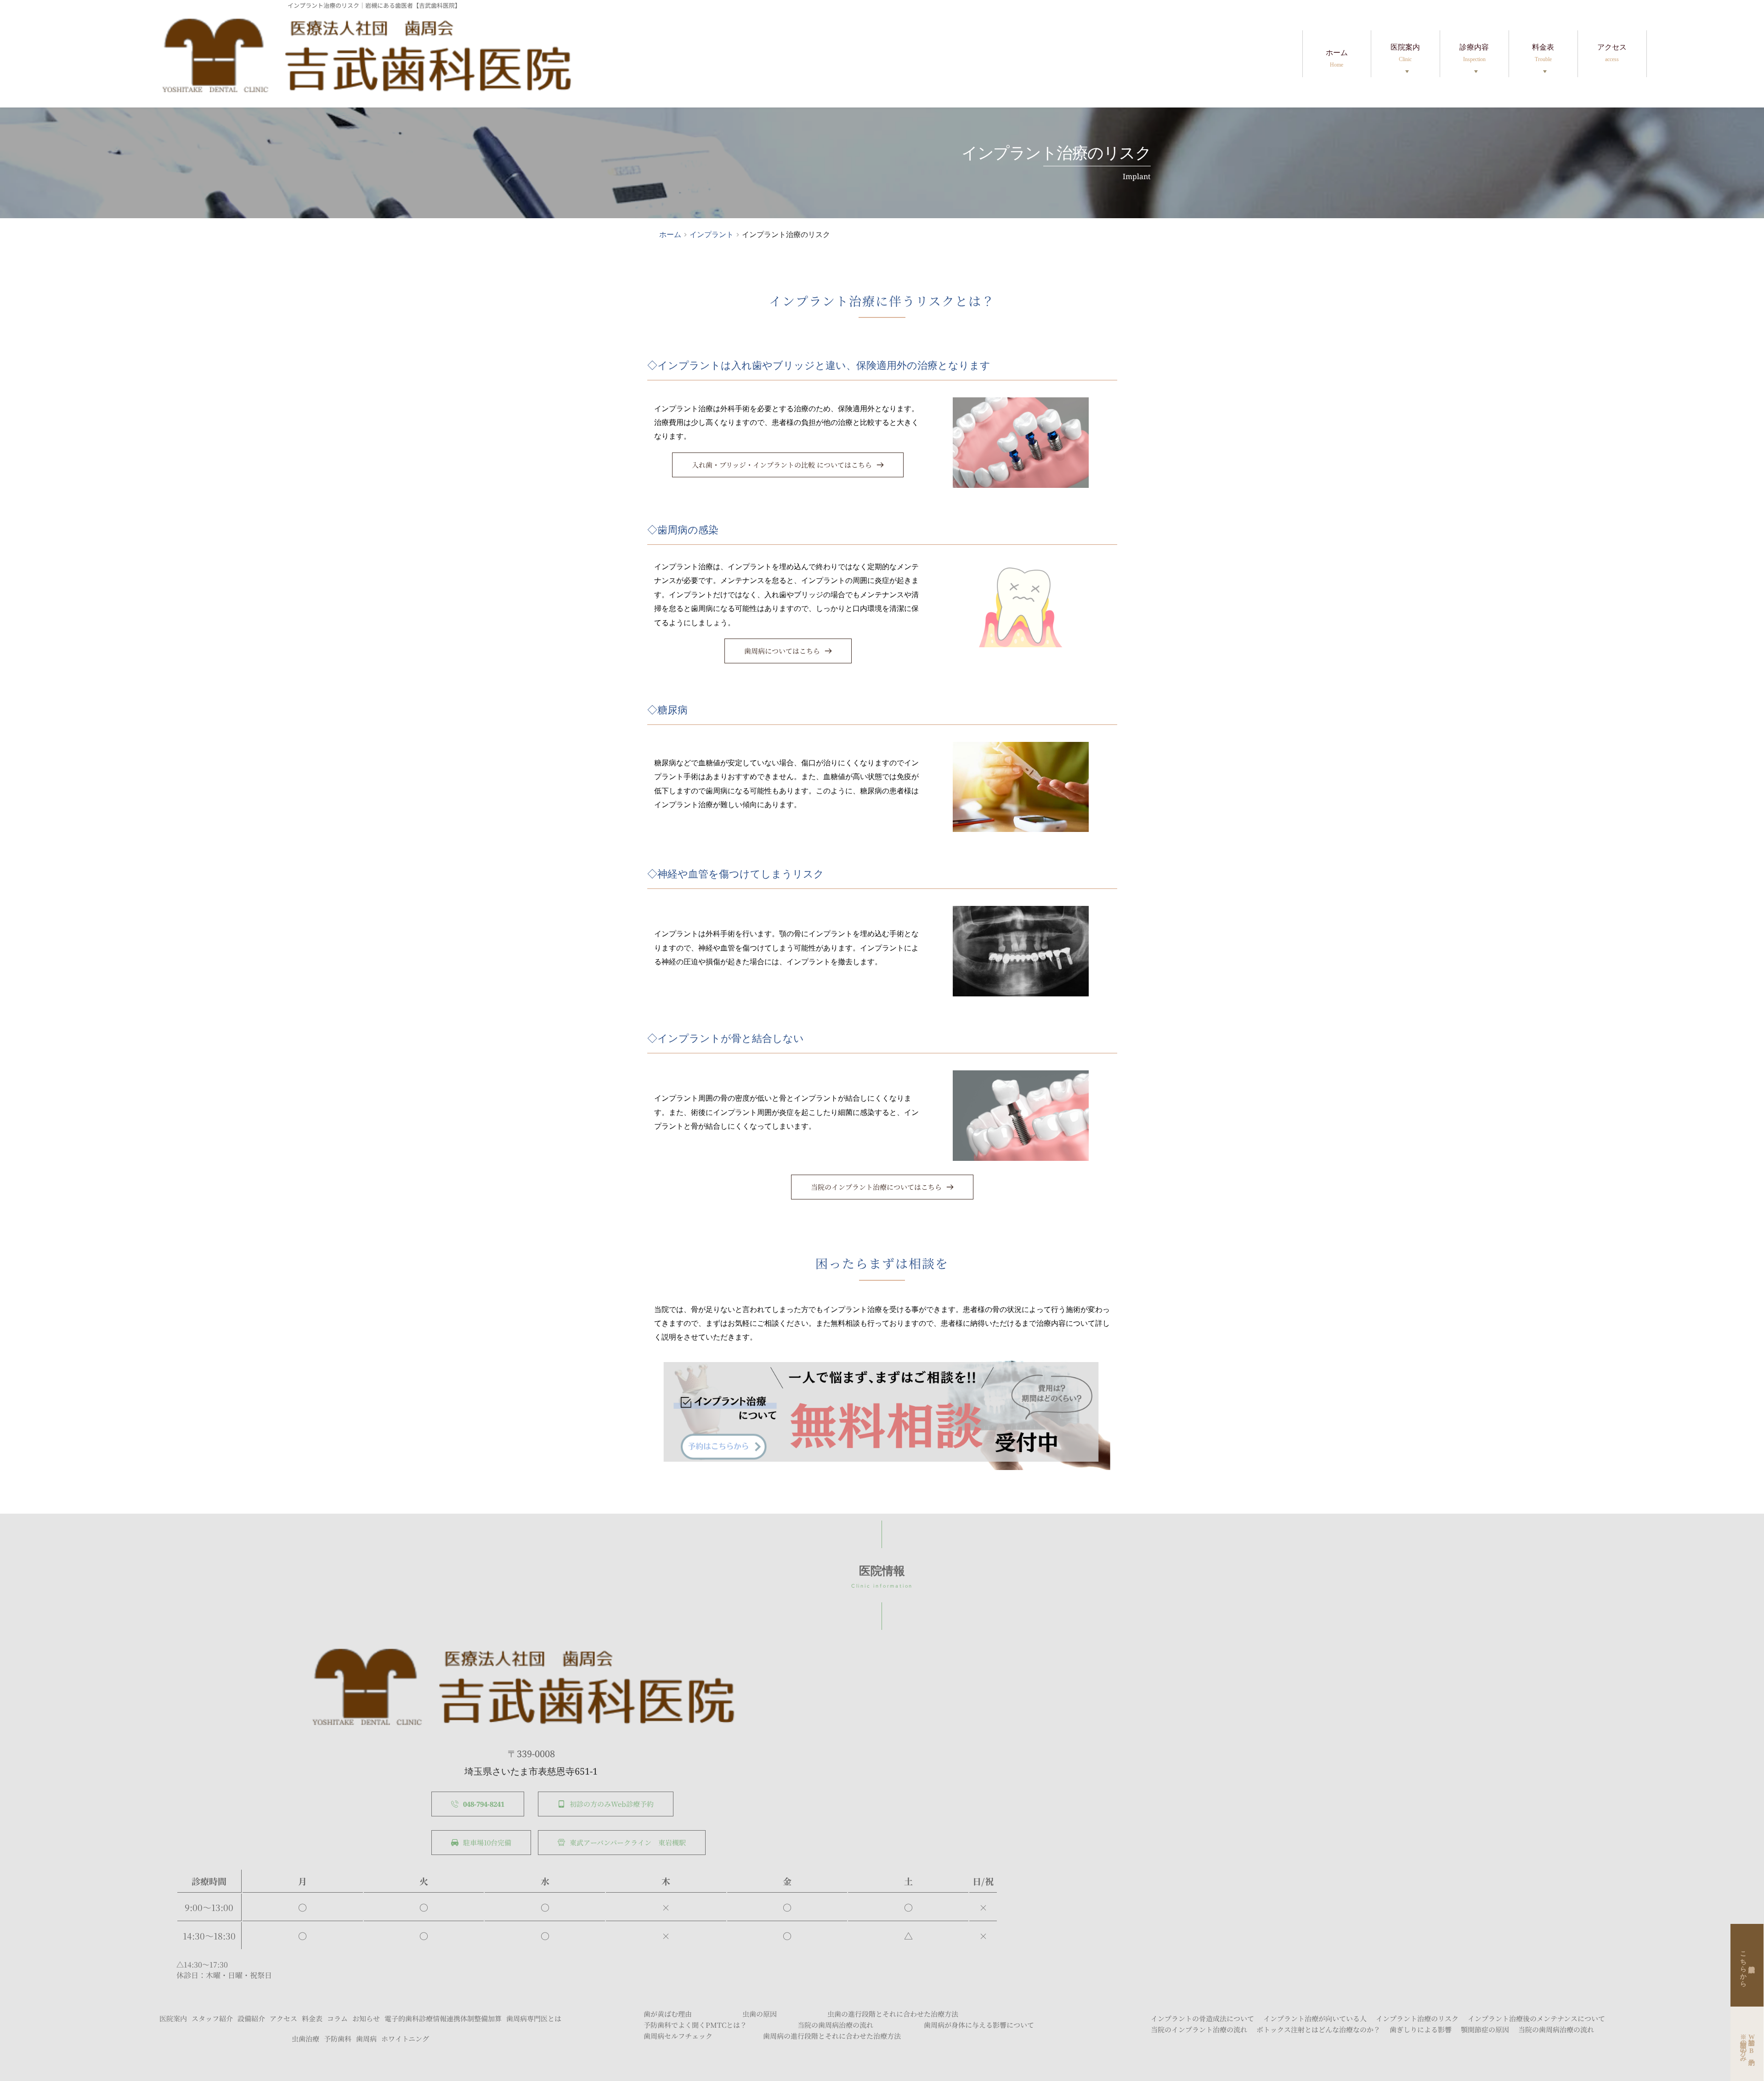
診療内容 (1474, 53)
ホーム (1337, 58)
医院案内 (1405, 53)
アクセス (1612, 53)
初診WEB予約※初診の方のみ (1747, 2044)
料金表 (1543, 53)
